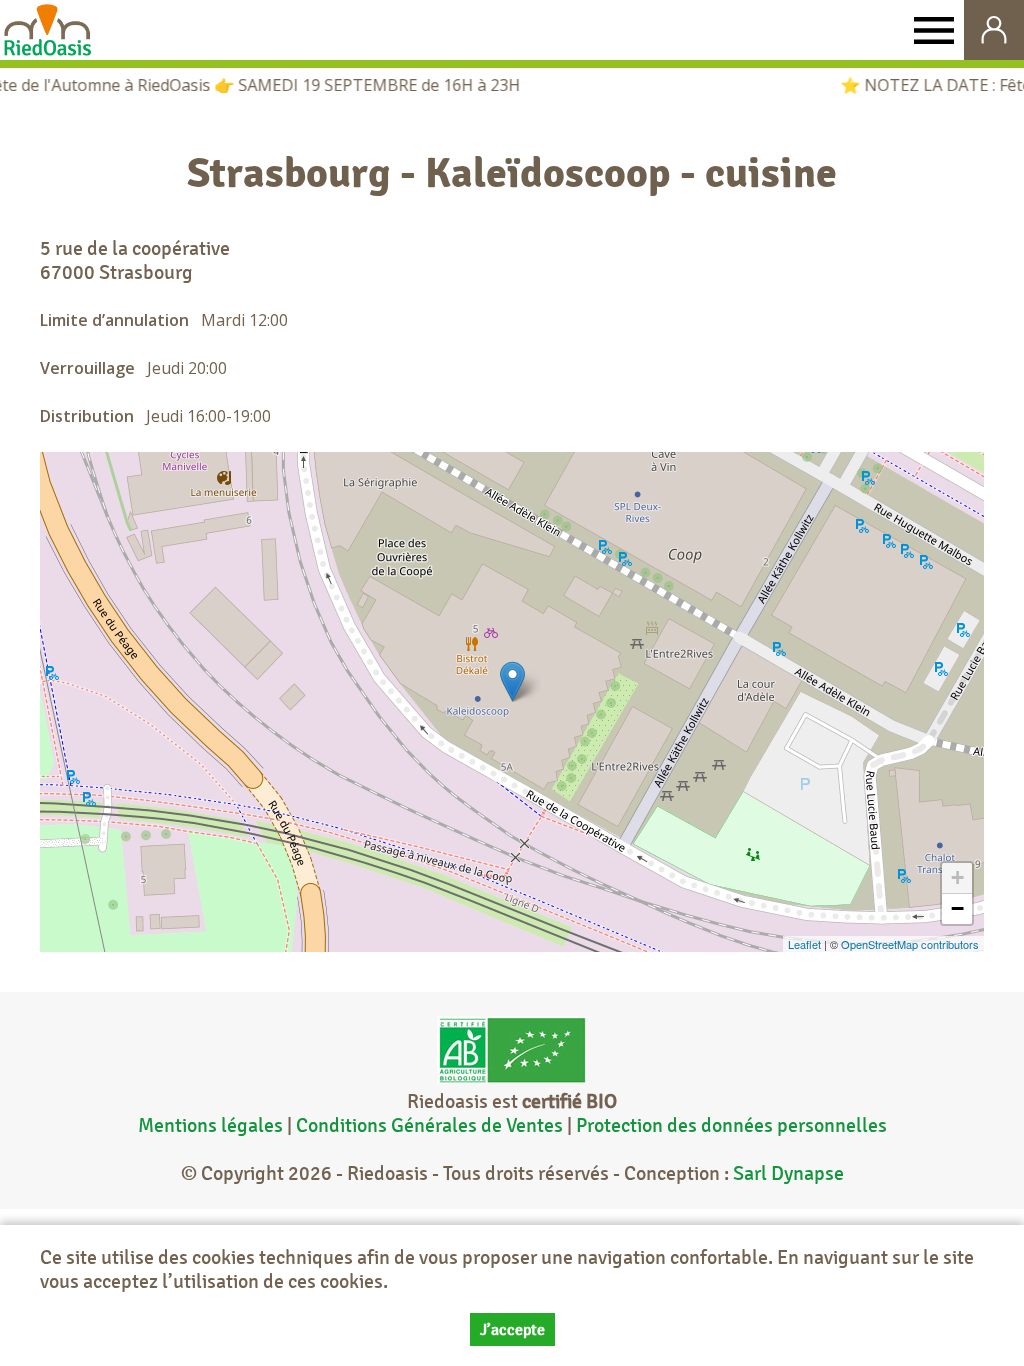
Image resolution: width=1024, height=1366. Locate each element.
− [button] (957, 908)
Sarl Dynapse (788, 1173)
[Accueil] (47, 30)
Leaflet (804, 944)
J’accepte (512, 1329)
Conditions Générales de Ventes (431, 1125)
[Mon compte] (994, 30)
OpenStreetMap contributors (910, 944)
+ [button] (957, 877)
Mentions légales (210, 1125)
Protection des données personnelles (731, 1125)
